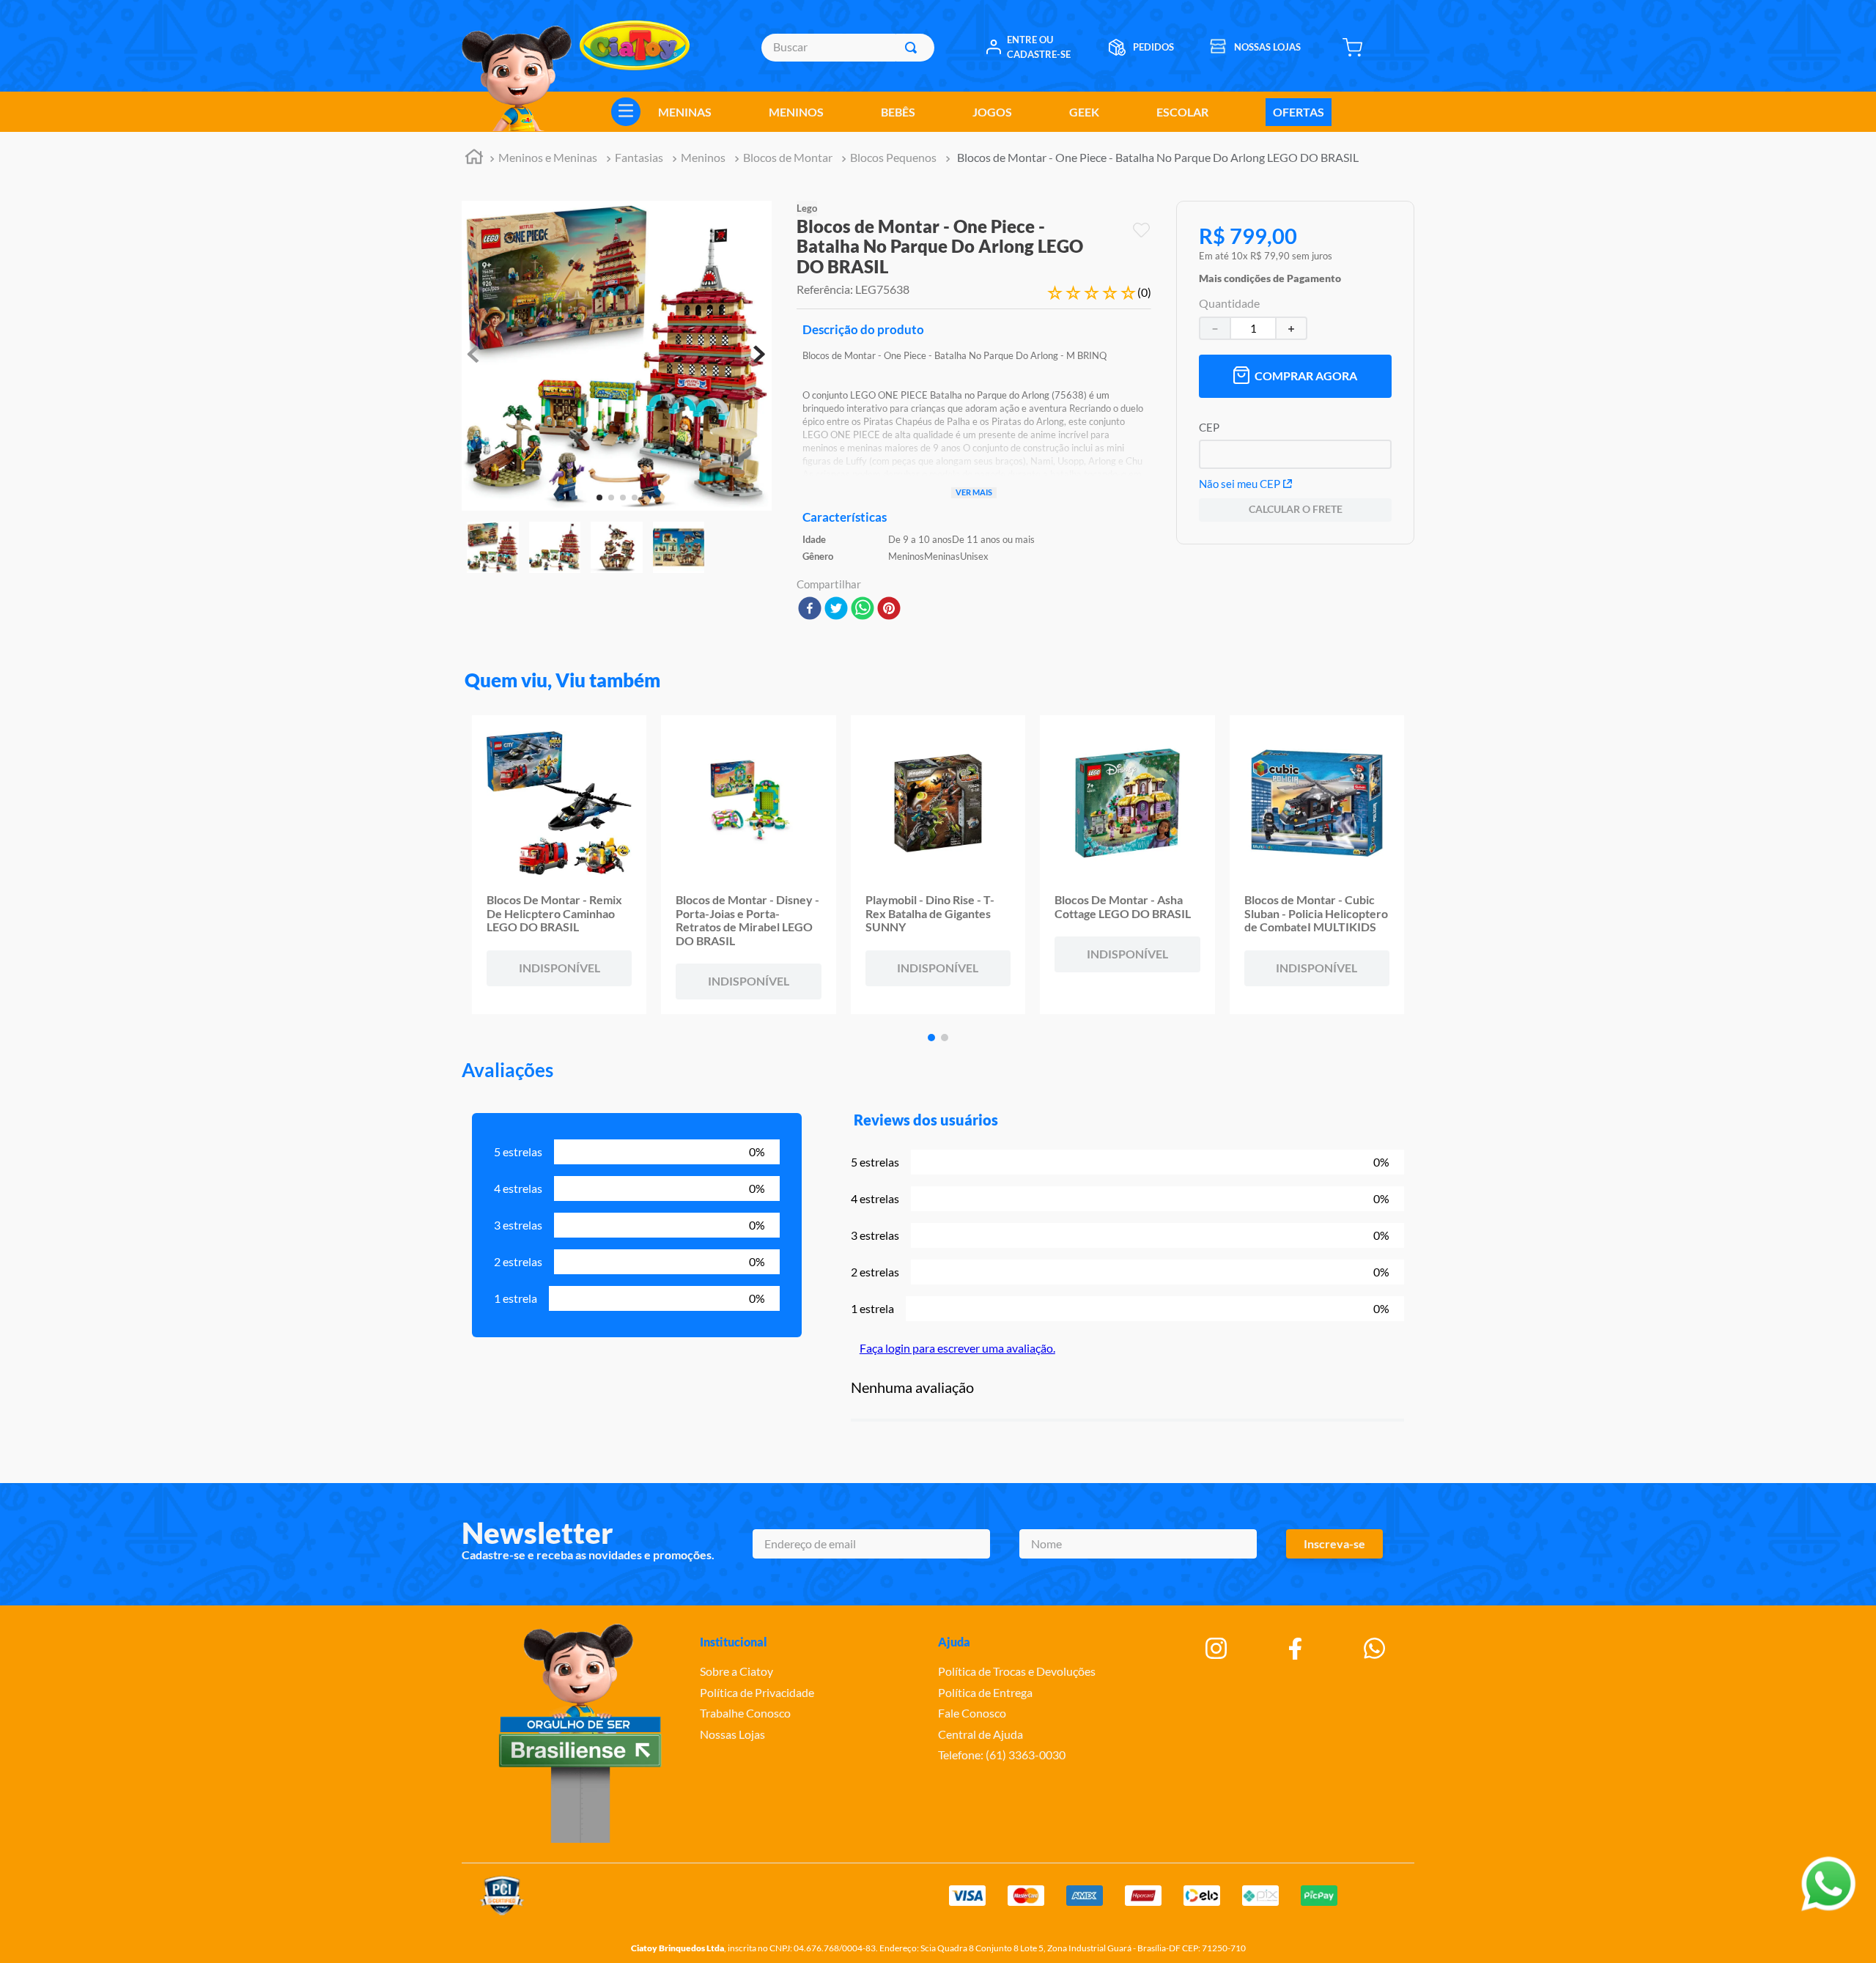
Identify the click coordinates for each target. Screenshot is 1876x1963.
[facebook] (810, 609)
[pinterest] (889, 609)
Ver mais (974, 492)
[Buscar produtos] (914, 48)
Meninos (703, 157)
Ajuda (954, 1642)
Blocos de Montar (788, 157)
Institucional (734, 1642)
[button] (1270, 275)
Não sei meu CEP (1240, 484)
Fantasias (639, 157)
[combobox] (847, 48)
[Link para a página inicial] (474, 159)
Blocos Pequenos (893, 157)
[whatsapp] (863, 609)
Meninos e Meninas (548, 157)
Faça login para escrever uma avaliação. (957, 1348)
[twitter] (836, 609)
